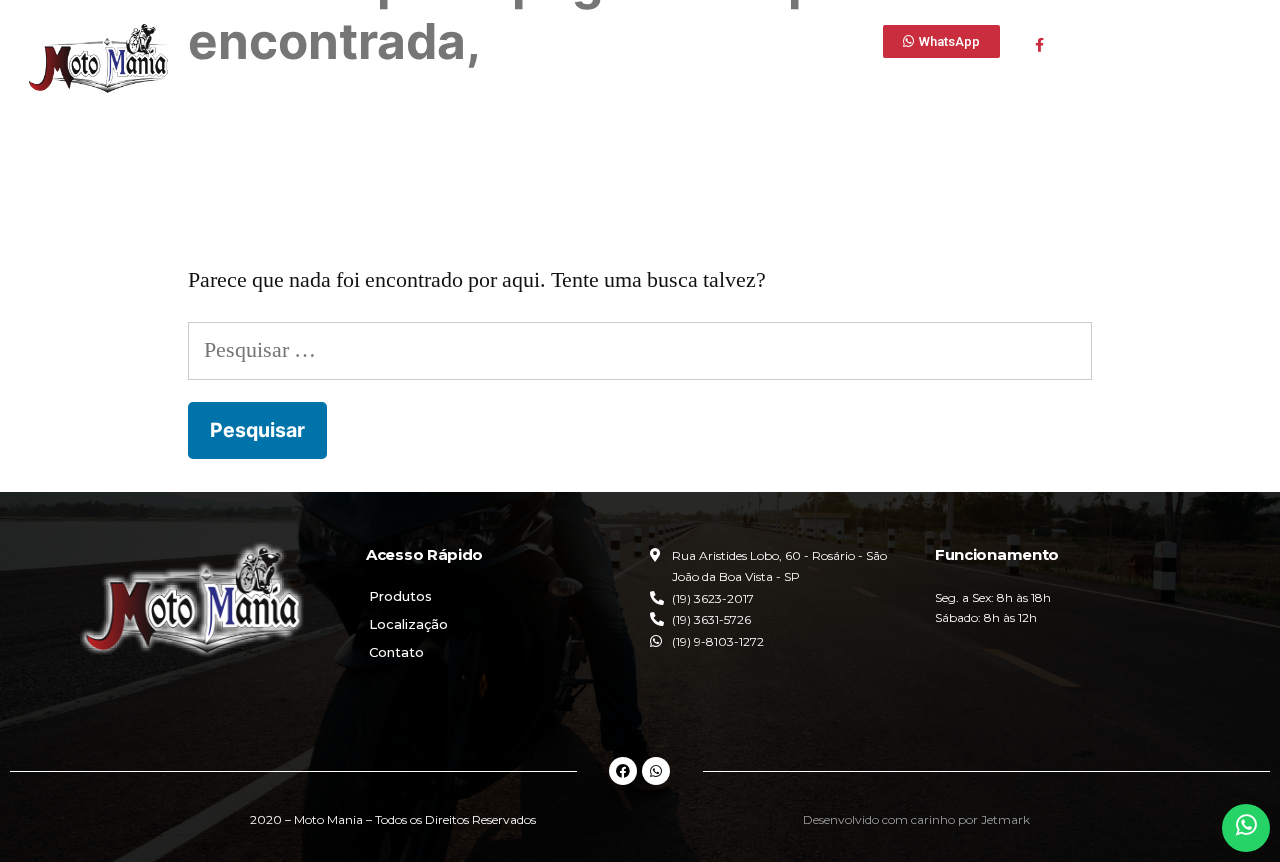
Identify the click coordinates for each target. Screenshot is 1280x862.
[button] (941, 41)
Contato (396, 652)
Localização (408, 624)
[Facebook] (623, 771)
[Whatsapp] (656, 771)
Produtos (400, 596)
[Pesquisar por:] (640, 350)
